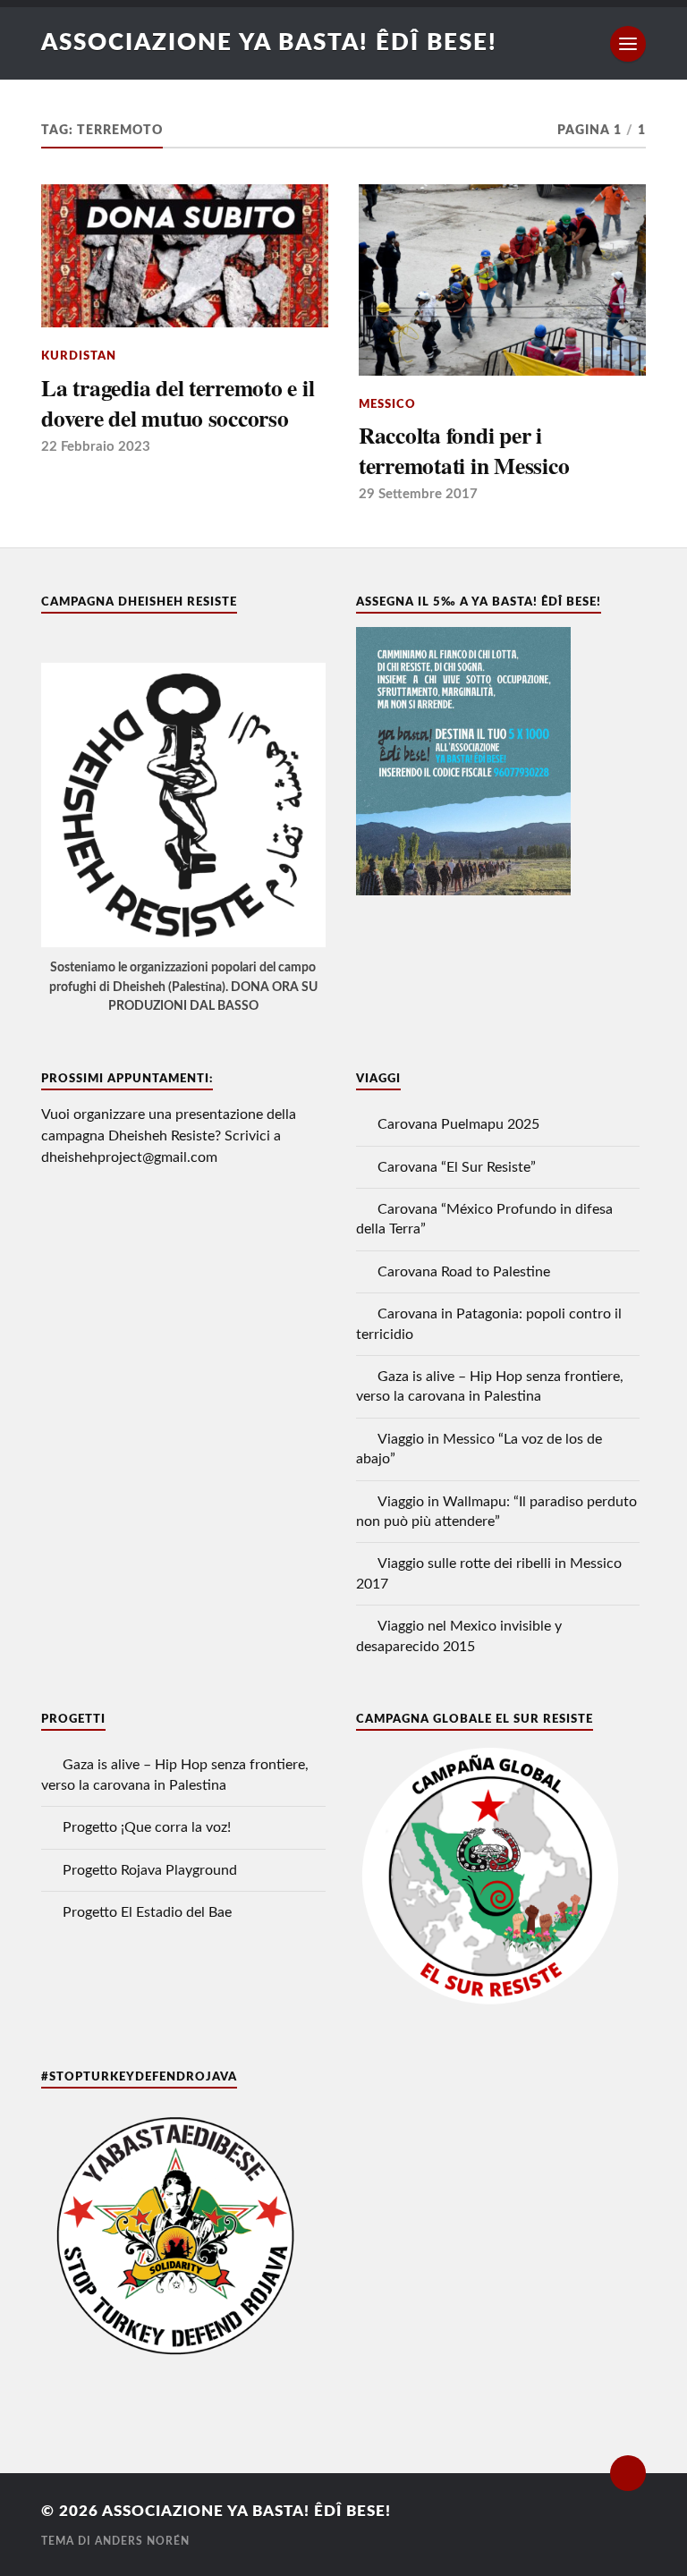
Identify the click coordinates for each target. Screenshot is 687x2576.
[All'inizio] (628, 2473)
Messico (387, 404)
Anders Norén (142, 2541)
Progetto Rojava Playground (150, 1870)
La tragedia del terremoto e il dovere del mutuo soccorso (178, 403)
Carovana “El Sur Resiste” (457, 1167)
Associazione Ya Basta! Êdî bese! (269, 43)
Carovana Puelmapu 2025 (458, 1124)
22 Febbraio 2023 (96, 447)
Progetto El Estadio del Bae (147, 1912)
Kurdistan (79, 356)
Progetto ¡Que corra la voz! (147, 1827)
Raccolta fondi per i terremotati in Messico (464, 450)
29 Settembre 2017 (418, 494)
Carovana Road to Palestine (464, 1272)
